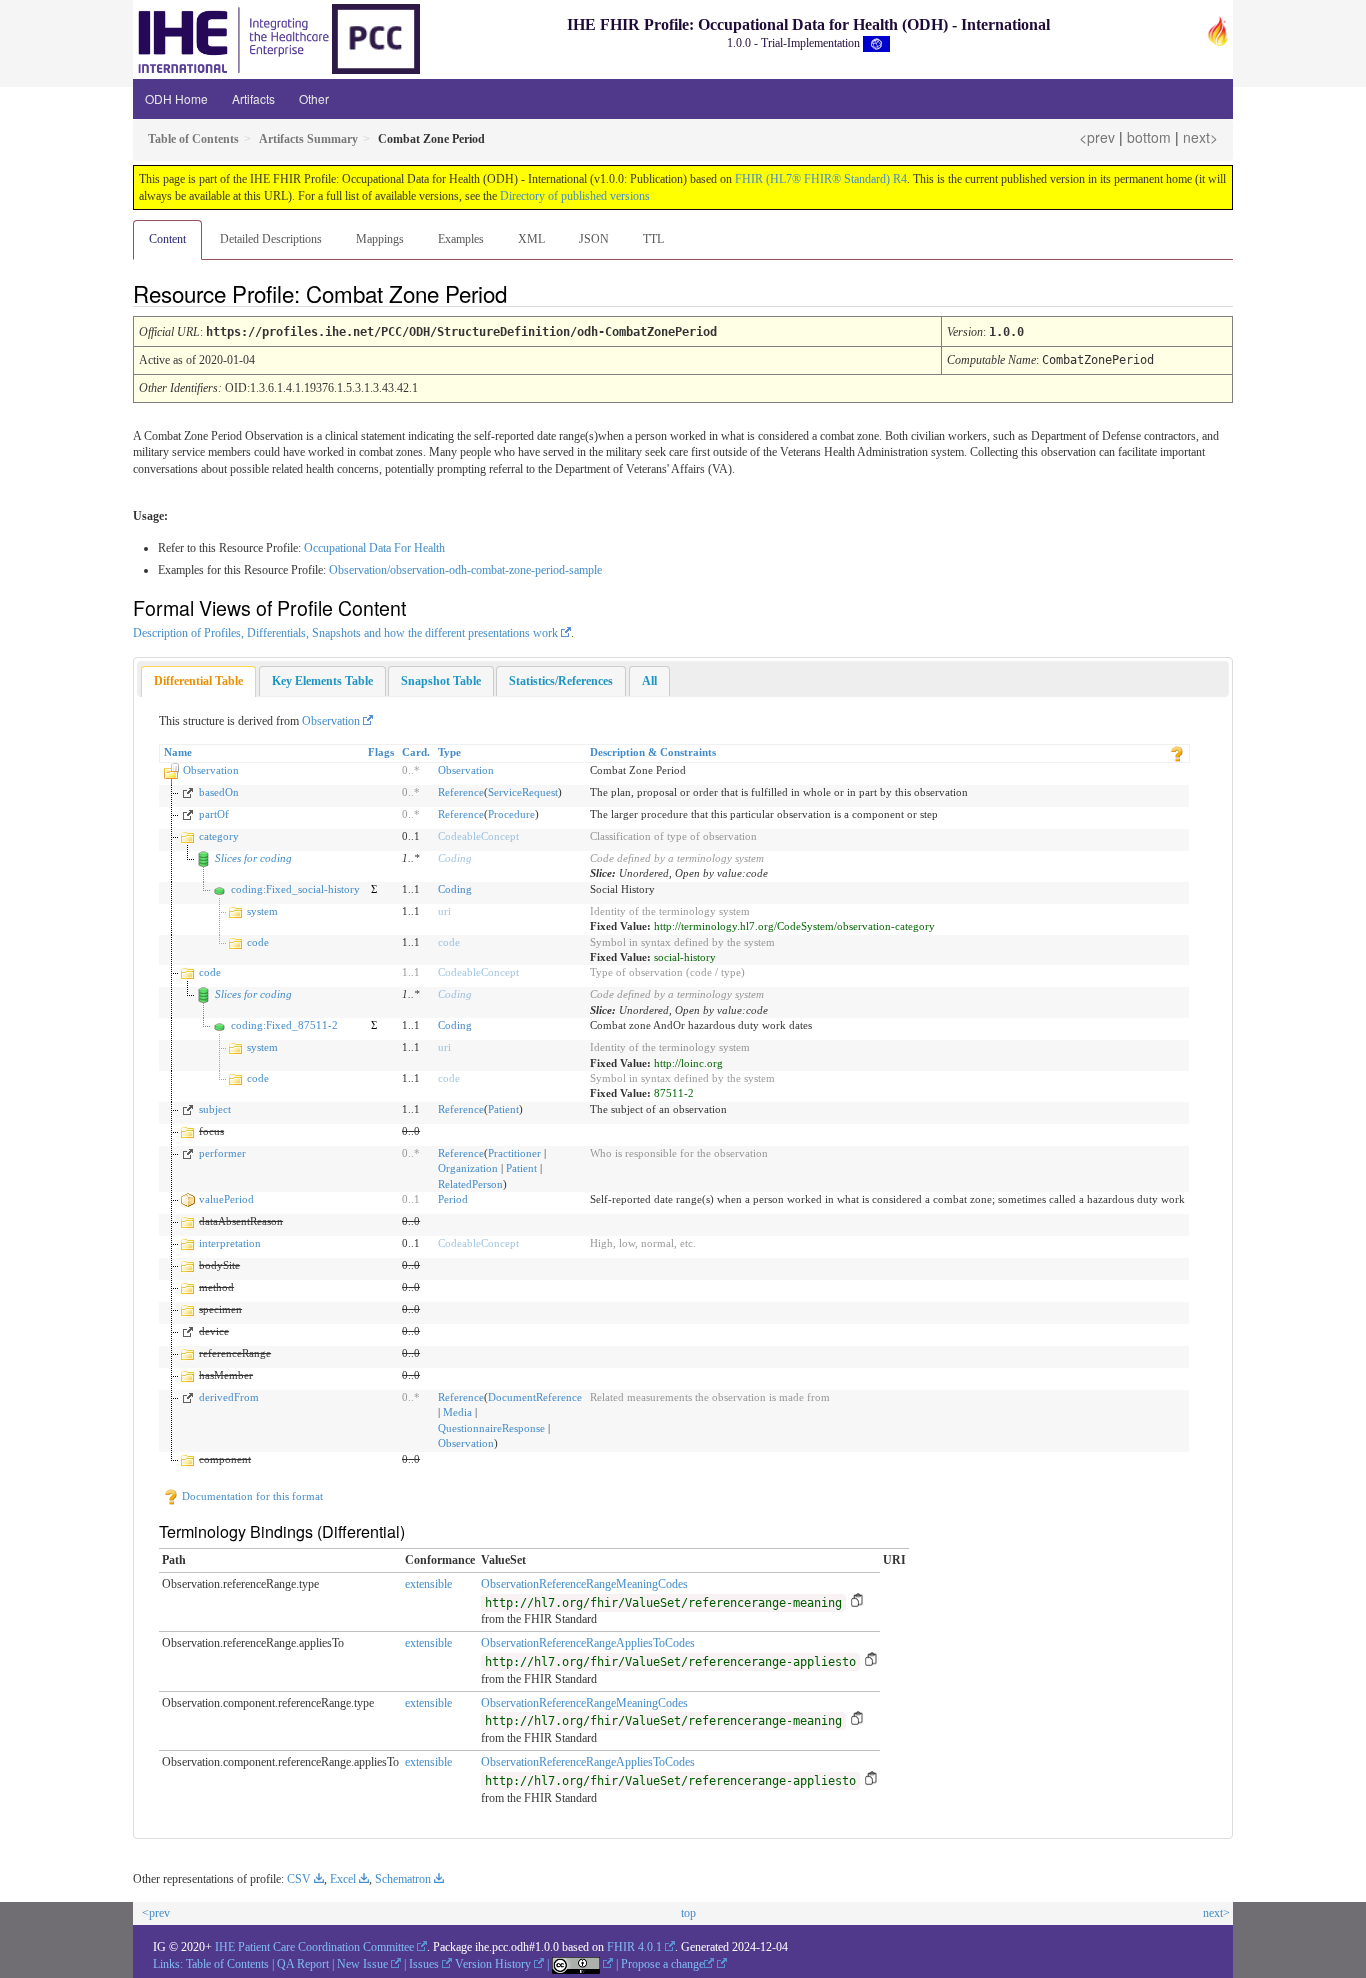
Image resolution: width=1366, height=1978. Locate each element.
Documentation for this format (251, 1496)
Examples (461, 239)
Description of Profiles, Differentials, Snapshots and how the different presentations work (345, 633)
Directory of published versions (575, 196)
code (258, 942)
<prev (1097, 137)
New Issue (362, 1964)
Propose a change (662, 1964)
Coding (455, 858)
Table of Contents (227, 1964)
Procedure (511, 814)
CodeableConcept (478, 836)
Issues (424, 1964)
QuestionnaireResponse (491, 1428)
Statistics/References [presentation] (561, 681)
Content (167, 239)
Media (457, 1412)
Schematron (403, 1879)
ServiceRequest (523, 792)
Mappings (380, 239)
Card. (416, 752)
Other (314, 98)
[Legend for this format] (1177, 752)
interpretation (230, 1243)
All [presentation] (649, 681)
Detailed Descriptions (271, 239)
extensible (428, 1584)
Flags (381, 752)
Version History (493, 1964)
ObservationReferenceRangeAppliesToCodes (588, 1643)
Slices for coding (253, 858)
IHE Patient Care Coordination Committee (314, 1947)
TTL (653, 239)
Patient (503, 1109)
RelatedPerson (470, 1184)
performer (222, 1153)
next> (1200, 137)
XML (531, 239)
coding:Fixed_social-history (295, 889)
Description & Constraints (653, 752)
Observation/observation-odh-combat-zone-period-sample (465, 570)
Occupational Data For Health (374, 548)
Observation (331, 721)
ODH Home (176, 98)
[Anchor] (524, 293)
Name (178, 752)
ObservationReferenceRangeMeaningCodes (584, 1584)
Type (449, 752)
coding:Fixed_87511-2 (284, 1025)
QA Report (303, 1964)
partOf (214, 814)
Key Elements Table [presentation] (322, 681)
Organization (468, 1168)
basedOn (219, 792)
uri (444, 911)
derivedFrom (229, 1397)
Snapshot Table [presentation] (441, 681)
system (262, 911)
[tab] (198, 681)
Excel (343, 1879)
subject (215, 1109)
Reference (461, 792)
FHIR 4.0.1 (634, 1947)
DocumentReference (535, 1397)
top (688, 1913)
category (219, 836)
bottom (1149, 137)
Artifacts (253, 98)
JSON (594, 239)
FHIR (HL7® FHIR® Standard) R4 (821, 179)
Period (453, 1199)
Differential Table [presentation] (198, 681)
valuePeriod (226, 1199)
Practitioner (514, 1153)
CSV (299, 1879)
